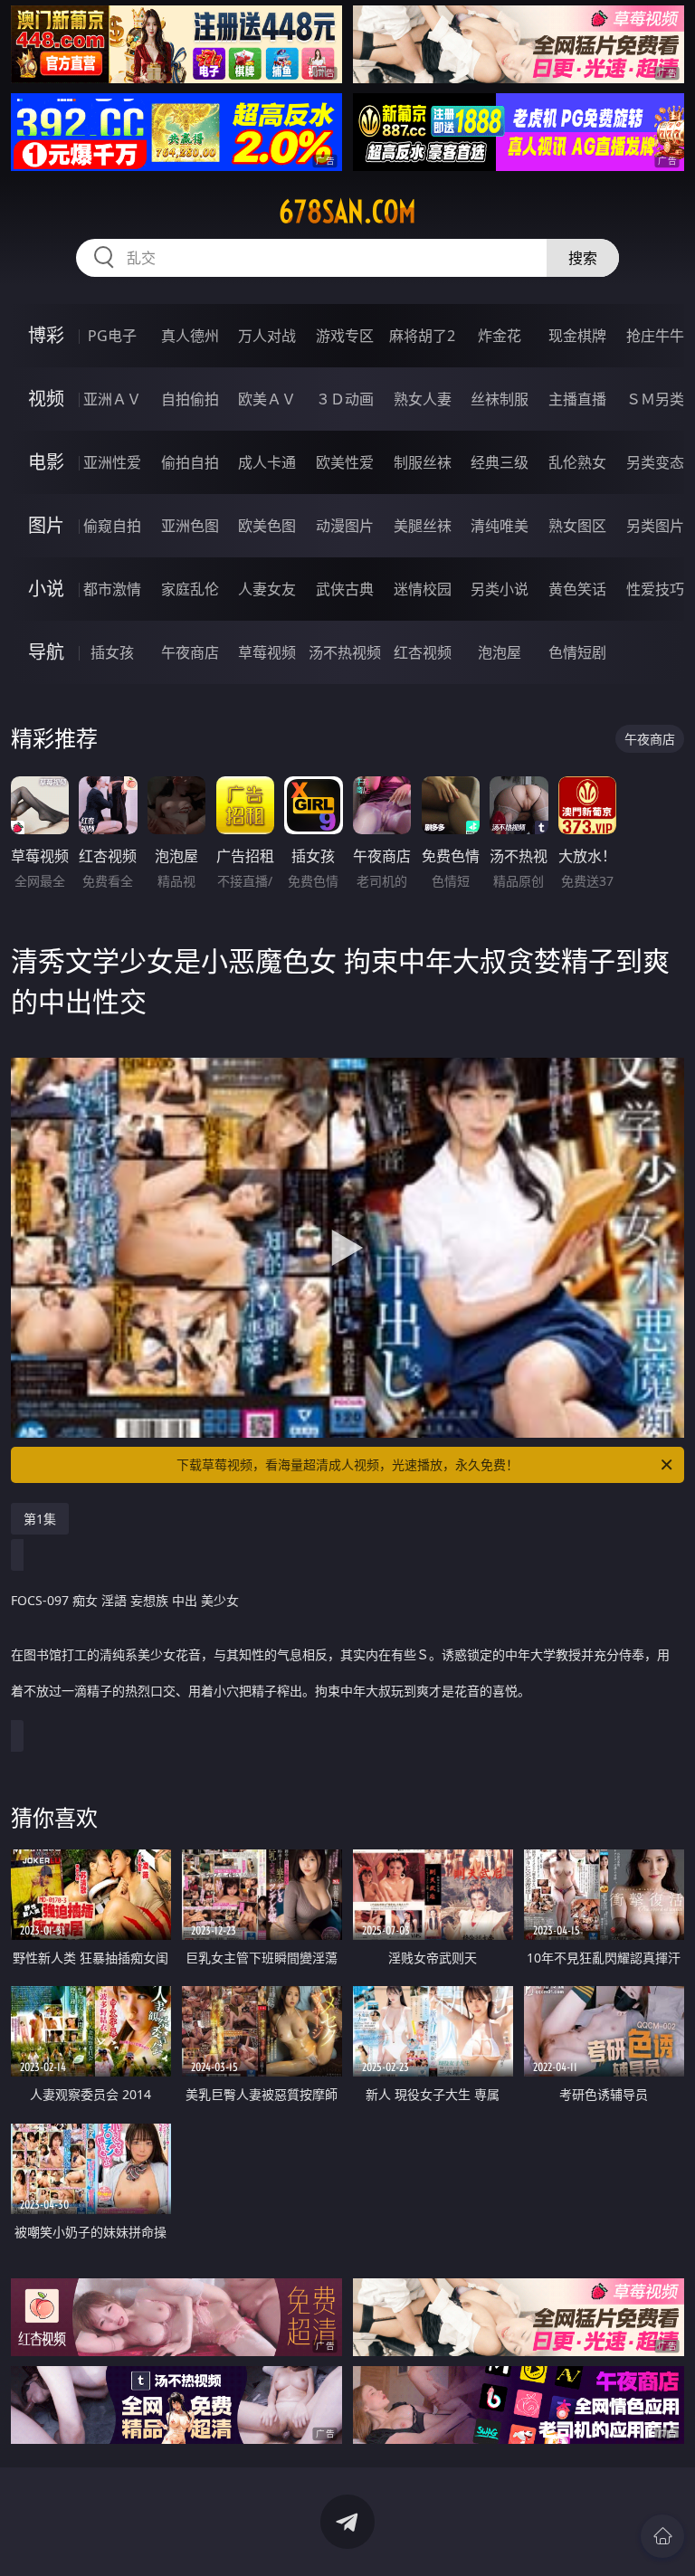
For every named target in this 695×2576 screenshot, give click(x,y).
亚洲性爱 (112, 462)
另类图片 (655, 526)
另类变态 (655, 462)
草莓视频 (267, 652)
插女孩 (112, 652)
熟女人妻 (423, 399)
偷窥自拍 (112, 526)
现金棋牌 (577, 336)
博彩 (46, 335)
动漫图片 (345, 526)
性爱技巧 (655, 589)
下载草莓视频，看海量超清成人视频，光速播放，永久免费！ (347, 1464)
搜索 (583, 258)
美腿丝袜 (423, 526)
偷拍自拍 (190, 462)
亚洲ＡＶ (112, 399)
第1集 (40, 1519)
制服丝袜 (423, 462)
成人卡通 (267, 462)
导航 (46, 652)
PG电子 (112, 336)
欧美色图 (267, 526)
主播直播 (577, 399)
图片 (46, 525)
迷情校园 (423, 589)
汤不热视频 (345, 652)
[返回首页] (662, 2536)
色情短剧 (577, 652)
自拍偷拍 (190, 399)
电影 (46, 462)
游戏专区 (345, 336)
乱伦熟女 (577, 462)
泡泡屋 (500, 652)
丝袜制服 (500, 399)
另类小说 (500, 589)
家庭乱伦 (190, 589)
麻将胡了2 (422, 336)
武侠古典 (345, 589)
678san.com (347, 212)
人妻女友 (267, 589)
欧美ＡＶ (267, 399)
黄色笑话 (577, 589)
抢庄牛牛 (655, 336)
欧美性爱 (345, 462)
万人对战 (267, 336)
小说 (46, 589)
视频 (46, 399)
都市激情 (112, 589)
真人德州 (190, 336)
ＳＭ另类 (655, 399)
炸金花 (500, 336)
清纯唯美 (500, 526)
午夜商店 (190, 652)
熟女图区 (577, 526)
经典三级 (500, 462)
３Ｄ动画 (345, 399)
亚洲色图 (190, 526)
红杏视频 (423, 652)
